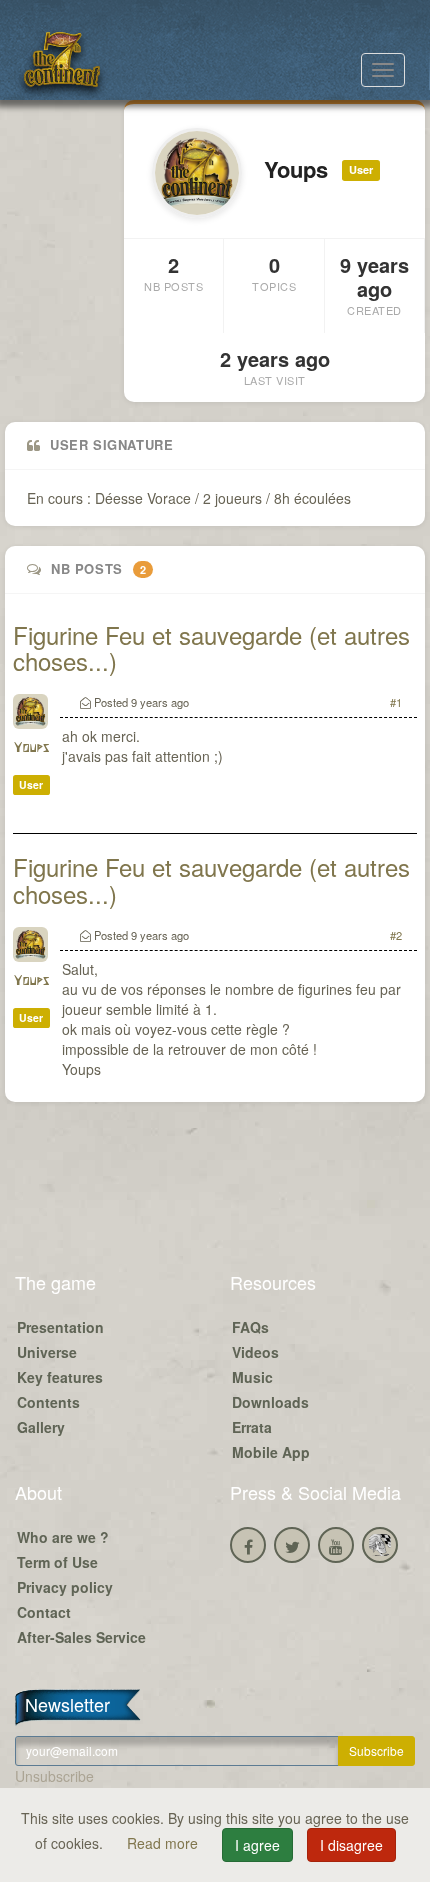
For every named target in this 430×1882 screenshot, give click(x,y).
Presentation (60, 1327)
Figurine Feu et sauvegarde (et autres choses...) (211, 647)
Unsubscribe (54, 1776)
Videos (255, 1352)
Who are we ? (63, 1537)
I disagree (351, 1845)
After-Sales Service (81, 1637)
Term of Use (57, 1562)
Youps (31, 748)
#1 (396, 702)
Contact (44, 1612)
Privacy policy (65, 1587)
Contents (48, 1402)
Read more (164, 1843)
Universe (47, 1352)
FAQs (250, 1327)
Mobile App (271, 1452)
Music (252, 1377)
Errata (252, 1427)
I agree (257, 1845)
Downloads (270, 1402)
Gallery (41, 1427)
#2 (396, 935)
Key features (60, 1377)
